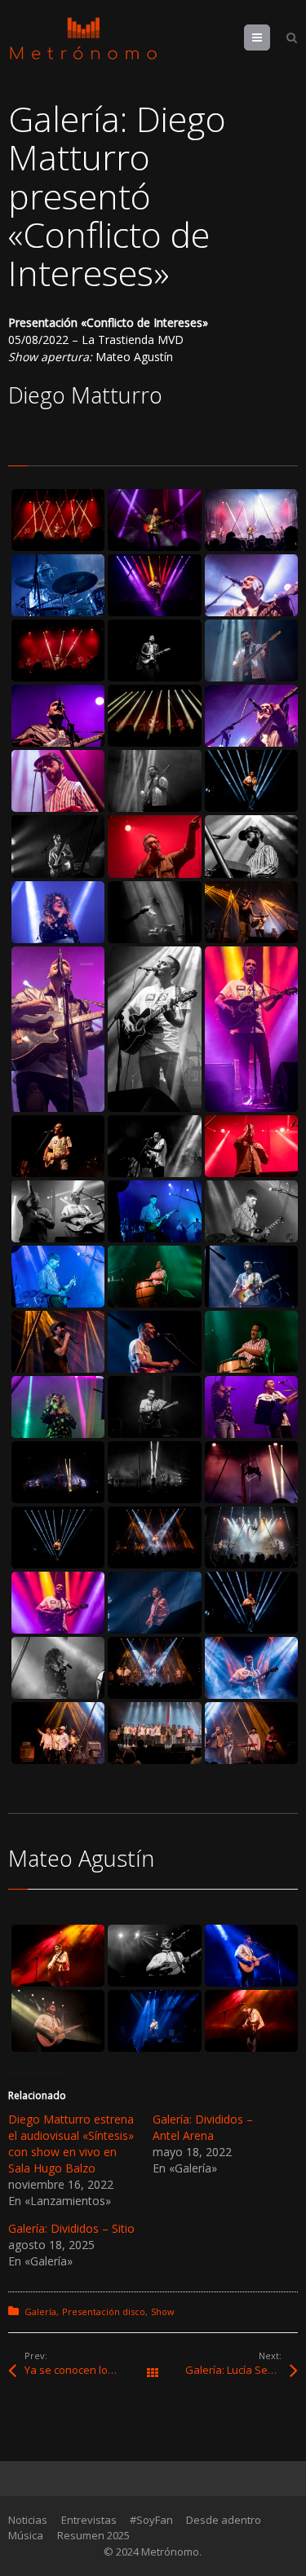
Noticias (28, 2520)
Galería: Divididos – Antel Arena (203, 2127)
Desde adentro (224, 2520)
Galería (40, 2311)
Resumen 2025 (93, 2535)
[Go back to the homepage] (83, 39)
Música (26, 2535)
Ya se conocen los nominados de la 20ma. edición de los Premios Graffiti (89, 2370)
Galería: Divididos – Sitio (71, 2228)
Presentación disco (104, 2311)
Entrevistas (89, 2520)
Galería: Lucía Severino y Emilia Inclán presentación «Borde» (241, 2370)
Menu (270, 37)
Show (163, 2311)
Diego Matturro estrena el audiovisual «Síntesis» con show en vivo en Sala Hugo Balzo (71, 2144)
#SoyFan (151, 2520)
